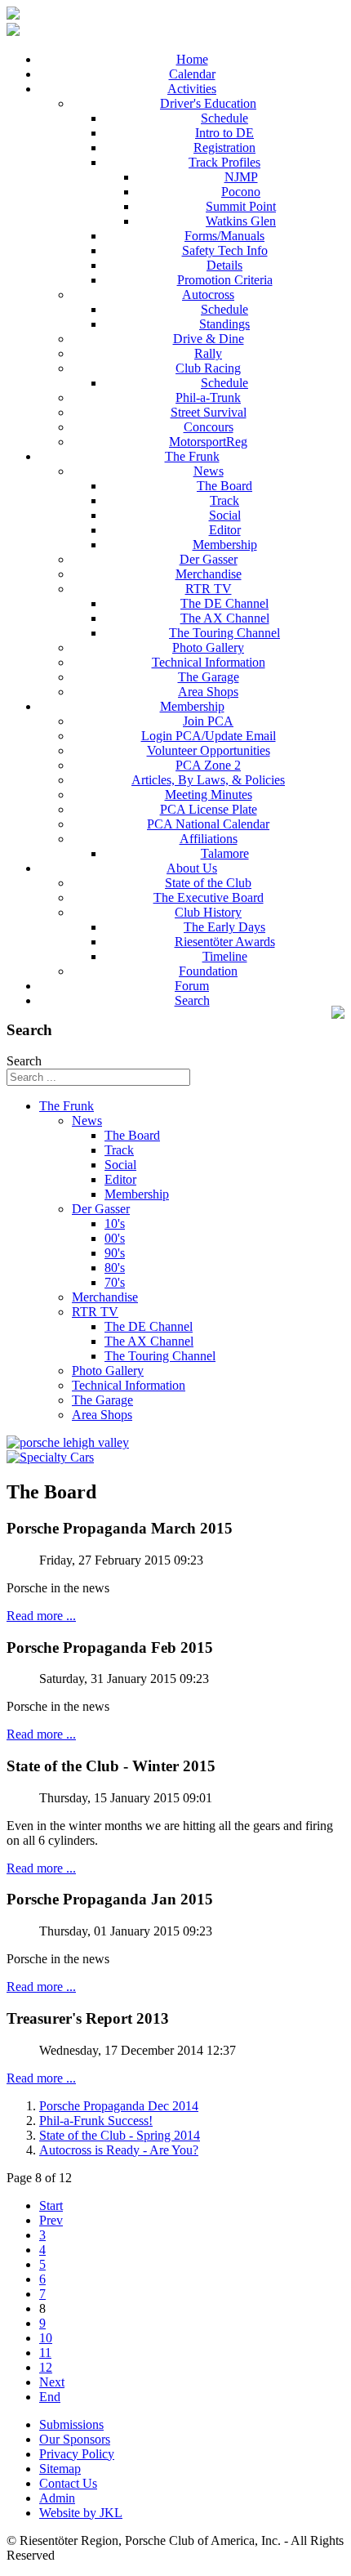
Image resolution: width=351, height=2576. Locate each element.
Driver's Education (208, 103)
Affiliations (209, 839)
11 (45, 2353)
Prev (51, 2220)
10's (115, 1223)
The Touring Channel (224, 633)
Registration (224, 147)
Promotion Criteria (225, 280)
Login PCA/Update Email (209, 736)
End (50, 2397)
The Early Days (224, 927)
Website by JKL (81, 2513)
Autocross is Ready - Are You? (119, 2150)
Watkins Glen (241, 221)
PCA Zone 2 (208, 765)
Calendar (192, 74)
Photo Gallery (208, 647)
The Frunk (192, 456)
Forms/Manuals (224, 236)
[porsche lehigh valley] (68, 1442)
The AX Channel (225, 618)
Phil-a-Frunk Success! (96, 2121)
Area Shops (208, 692)
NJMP (241, 177)
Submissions (71, 2424)
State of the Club (208, 883)
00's (115, 1238)
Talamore (225, 853)
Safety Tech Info (225, 250)
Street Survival (209, 412)
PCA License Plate (209, 809)
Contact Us (68, 2483)
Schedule (224, 118)
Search (192, 1000)
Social (225, 515)
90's (115, 1253)
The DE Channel (224, 603)
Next (52, 2382)
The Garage (209, 677)
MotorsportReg (208, 442)
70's (115, 1282)
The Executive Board (209, 897)
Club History (208, 912)
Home (192, 59)
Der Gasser (209, 559)
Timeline (225, 956)
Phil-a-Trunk (208, 397)
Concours (209, 427)
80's (115, 1268)
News (209, 471)
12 (46, 2367)
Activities (192, 89)
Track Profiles (224, 162)
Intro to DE (224, 133)
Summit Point (241, 206)
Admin (57, 2498)
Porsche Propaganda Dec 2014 (119, 2106)
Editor (225, 530)
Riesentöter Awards (225, 942)
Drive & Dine (209, 339)
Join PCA (208, 721)
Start (51, 2205)
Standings (224, 324)
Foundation (208, 971)
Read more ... (41, 1616)
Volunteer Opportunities (209, 750)
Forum (192, 986)
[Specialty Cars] (50, 1457)
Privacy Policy (77, 2454)
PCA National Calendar (208, 824)
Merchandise (209, 574)
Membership (225, 545)
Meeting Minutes (209, 795)
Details (224, 265)
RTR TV (209, 589)
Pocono (241, 192)
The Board (224, 486)
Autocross (208, 295)
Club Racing (208, 368)
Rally (208, 353)
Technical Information (209, 662)
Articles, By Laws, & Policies (208, 780)
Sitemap (60, 2469)
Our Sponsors (75, 2439)
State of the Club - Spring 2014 (120, 2135)
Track (224, 500)
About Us (192, 868)
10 (46, 2338)
